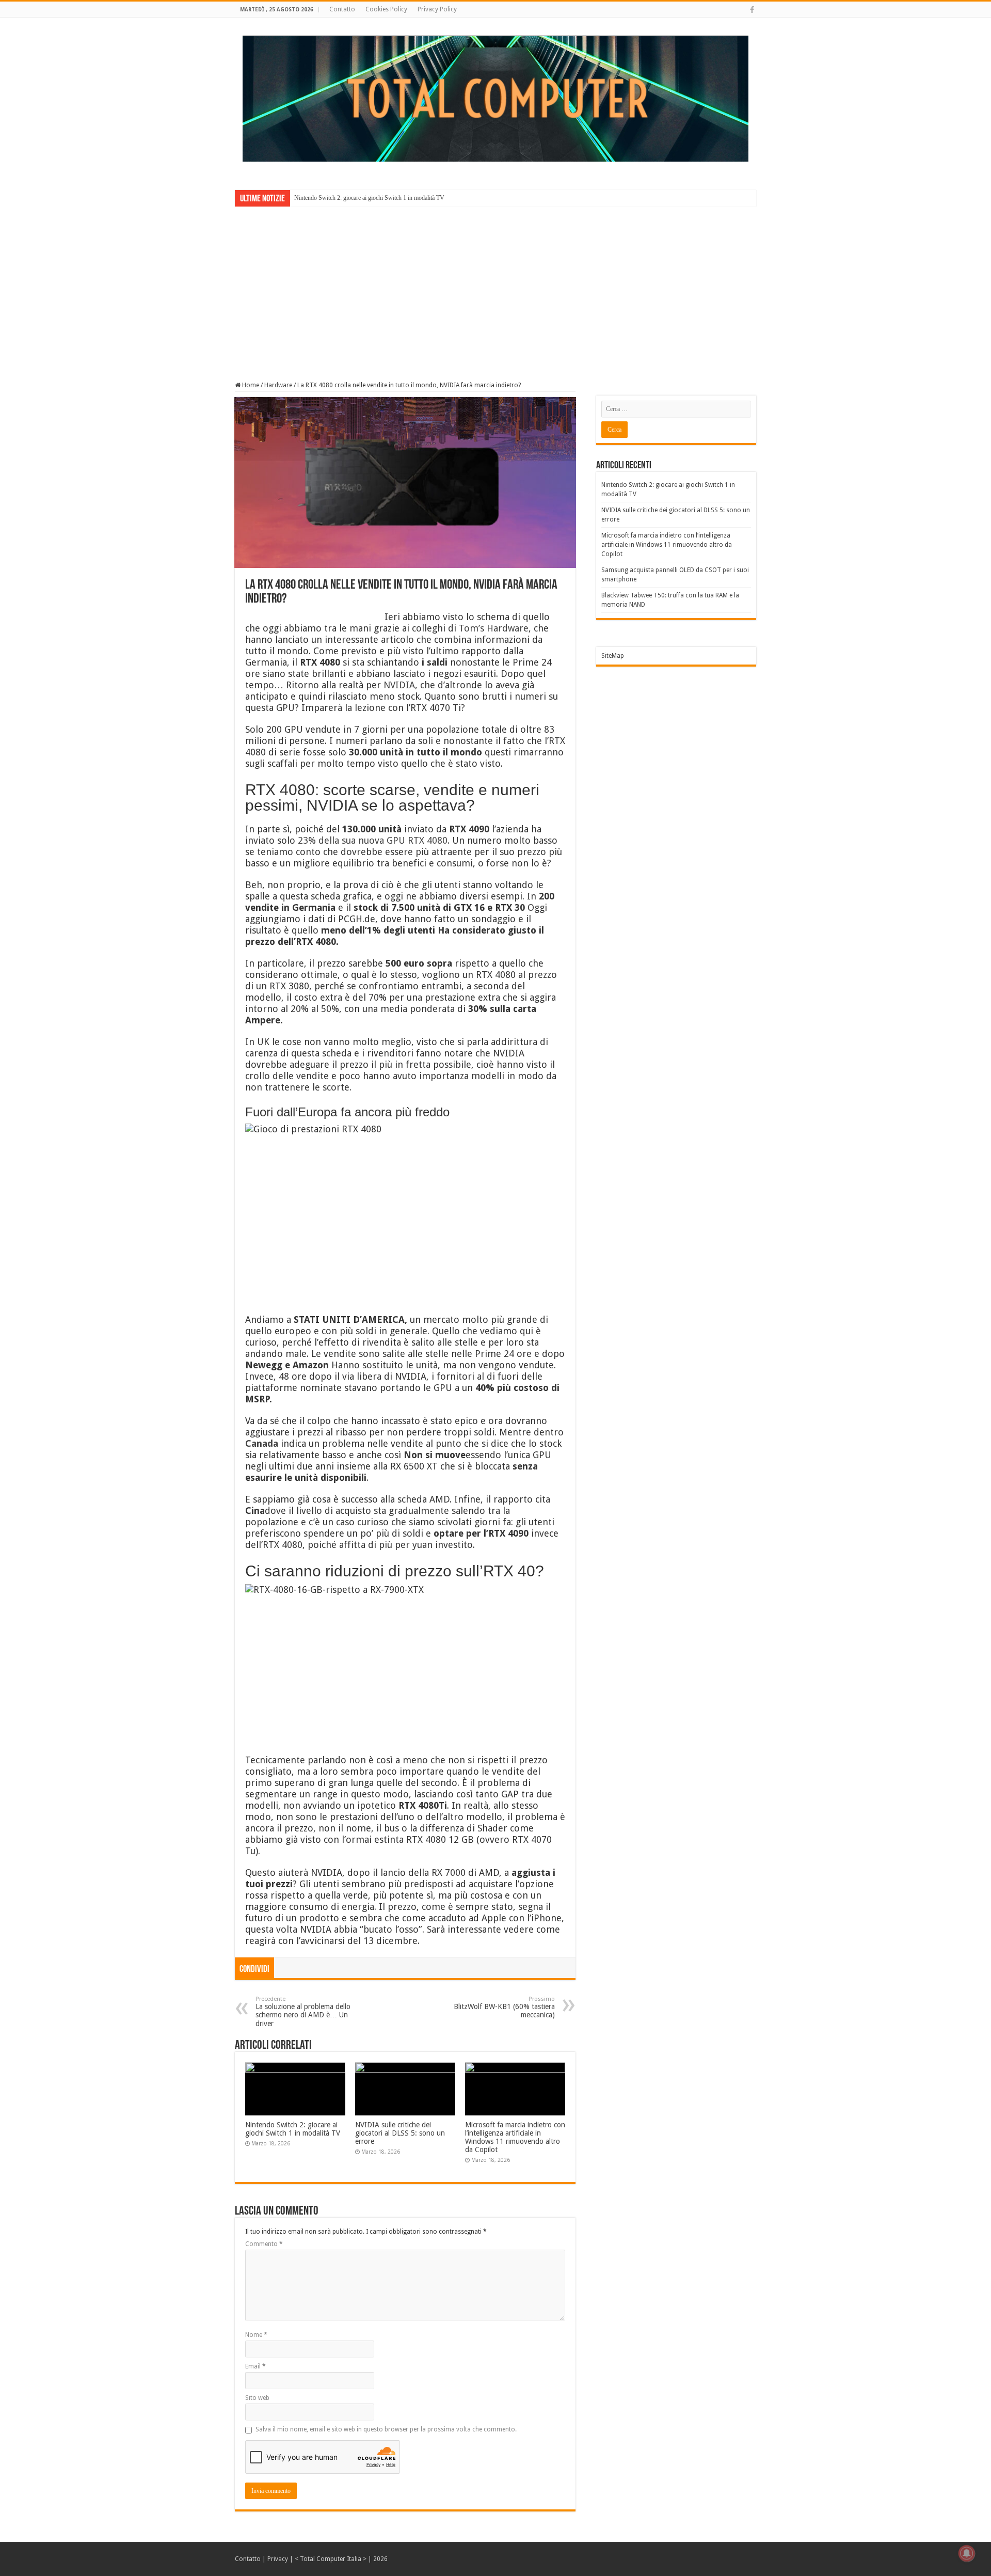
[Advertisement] (495, 287)
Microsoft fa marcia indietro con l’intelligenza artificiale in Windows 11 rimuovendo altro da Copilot (515, 2137)
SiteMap (613, 656)
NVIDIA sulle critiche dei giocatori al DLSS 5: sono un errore (400, 2133)
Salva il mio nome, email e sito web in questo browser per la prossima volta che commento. (386, 2429)
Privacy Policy (437, 9)
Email (255, 2366)
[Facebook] (752, 10)
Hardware (278, 385)
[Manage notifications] (967, 2553)
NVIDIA (399, 685)
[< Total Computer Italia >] (495, 98)
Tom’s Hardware (494, 628)
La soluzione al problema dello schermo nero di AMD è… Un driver (303, 2012)
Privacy (278, 2559)
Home (250, 385)
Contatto (342, 9)
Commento (264, 2244)
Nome (256, 2335)
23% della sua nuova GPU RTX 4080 (373, 840)
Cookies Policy (386, 9)
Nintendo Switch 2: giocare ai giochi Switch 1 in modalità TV (369, 198)
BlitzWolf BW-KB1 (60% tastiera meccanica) (504, 2007)
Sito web (257, 2398)
